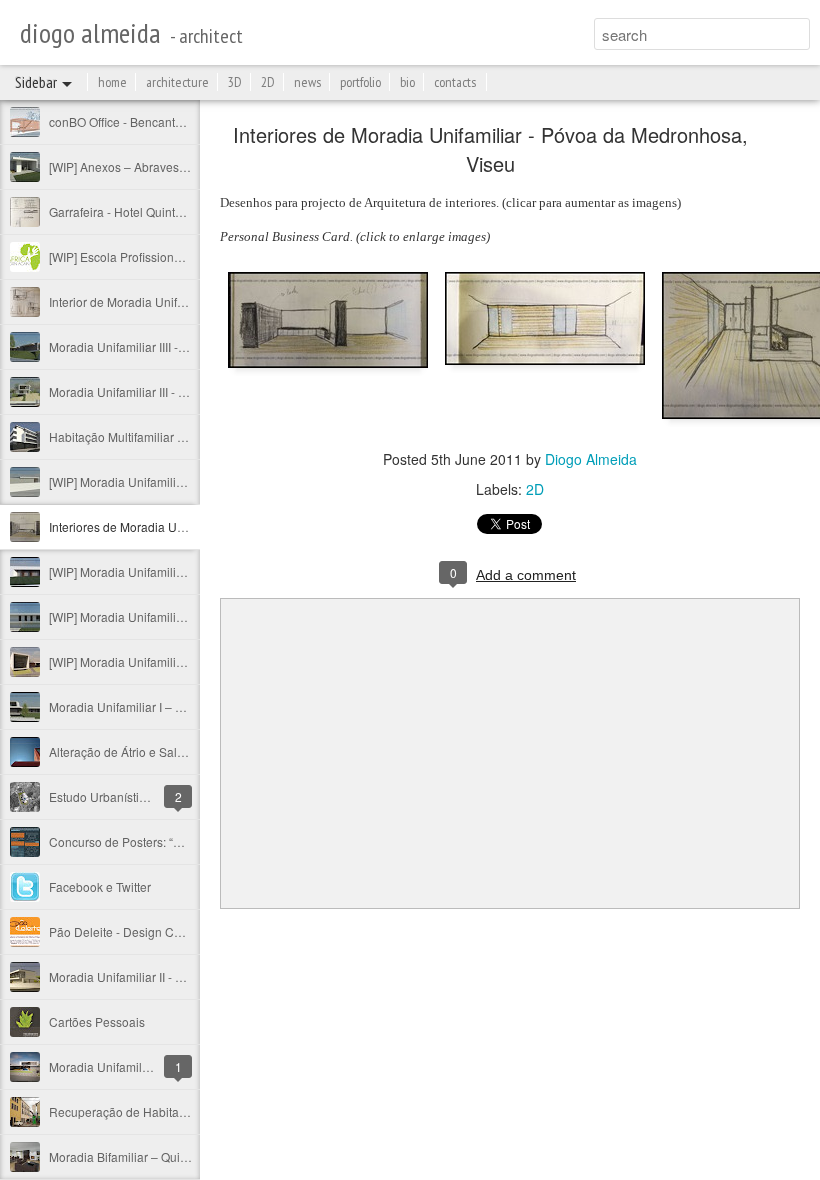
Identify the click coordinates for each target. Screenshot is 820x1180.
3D (235, 82)
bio (407, 82)
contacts (455, 82)
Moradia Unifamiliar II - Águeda (133, 976)
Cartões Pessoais (97, 1021)
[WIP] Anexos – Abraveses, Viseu (139, 166)
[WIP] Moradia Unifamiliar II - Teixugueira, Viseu (178, 616)
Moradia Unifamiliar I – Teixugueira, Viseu (162, 706)
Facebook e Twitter (100, 886)
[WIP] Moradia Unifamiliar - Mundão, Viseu (164, 481)
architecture (177, 82)
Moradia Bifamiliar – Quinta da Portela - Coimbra (181, 1156)
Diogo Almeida (591, 459)
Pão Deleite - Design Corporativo (139, 931)
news (307, 82)
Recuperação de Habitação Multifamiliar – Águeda (186, 1111)
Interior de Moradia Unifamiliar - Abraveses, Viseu (184, 301)
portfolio (360, 82)
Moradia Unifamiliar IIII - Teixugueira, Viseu (165, 346)
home (112, 82)
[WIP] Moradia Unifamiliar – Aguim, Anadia (164, 661)
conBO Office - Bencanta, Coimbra (142, 121)
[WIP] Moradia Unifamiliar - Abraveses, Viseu (170, 571)
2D (268, 82)
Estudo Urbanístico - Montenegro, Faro (154, 796)
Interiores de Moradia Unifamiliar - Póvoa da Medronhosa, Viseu (490, 149)
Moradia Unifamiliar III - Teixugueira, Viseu (164, 391)
